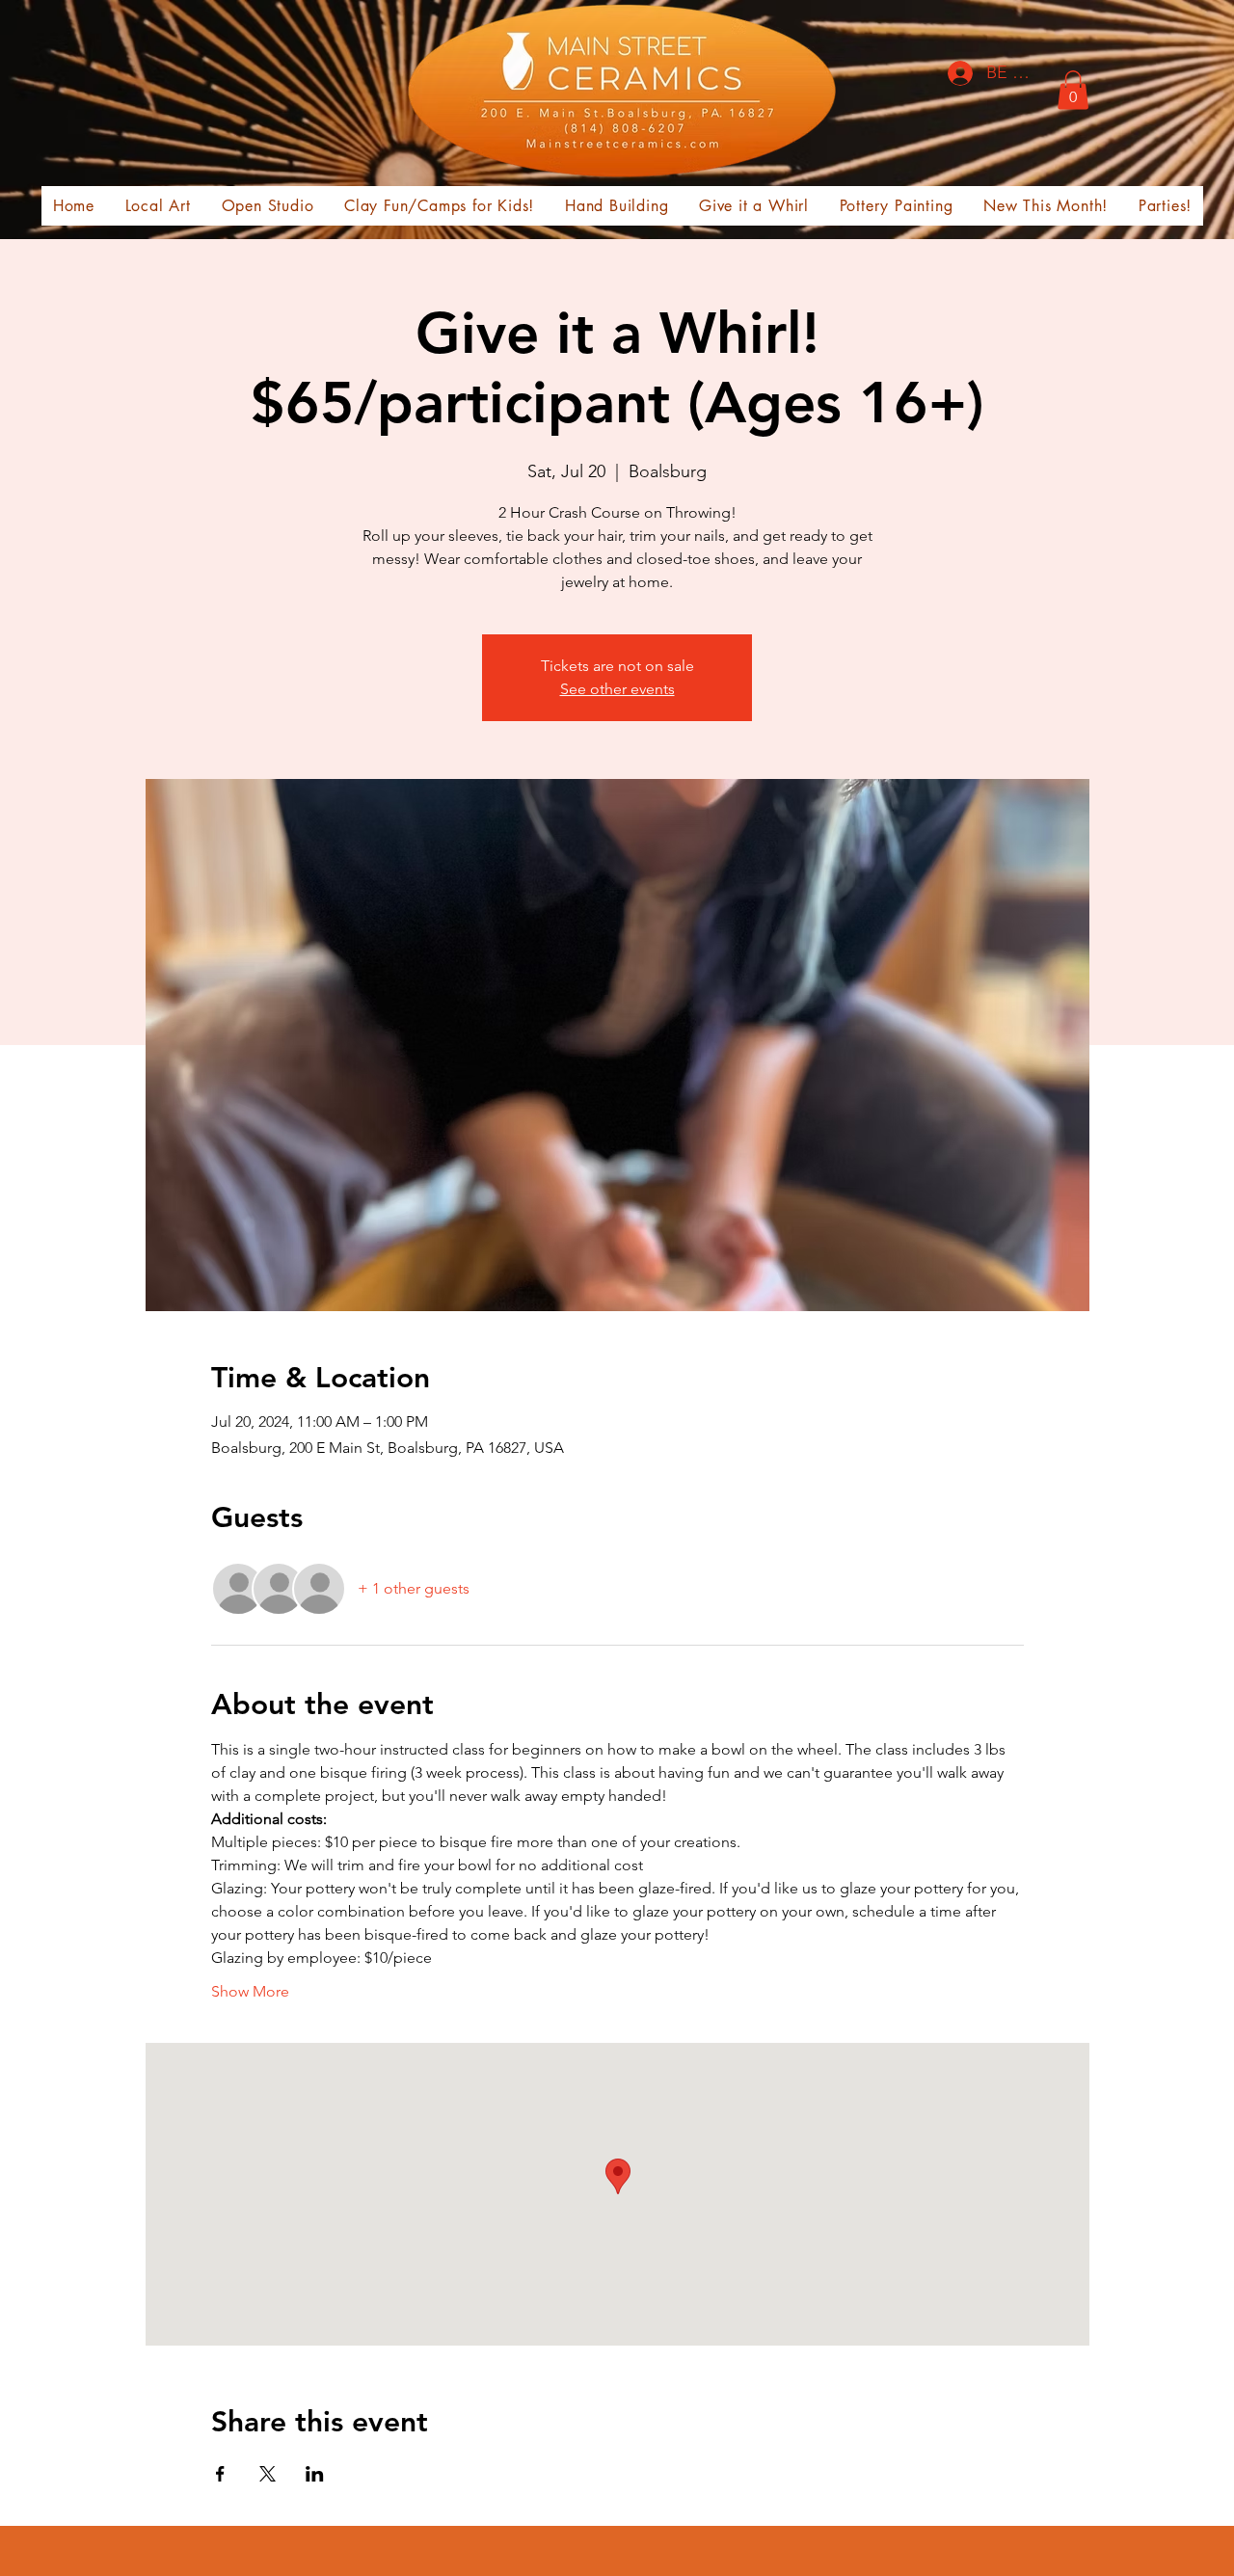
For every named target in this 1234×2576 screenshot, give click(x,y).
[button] (1073, 90)
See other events (617, 689)
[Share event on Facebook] (220, 2474)
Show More (250, 1991)
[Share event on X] (268, 2474)
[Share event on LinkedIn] (315, 2474)
